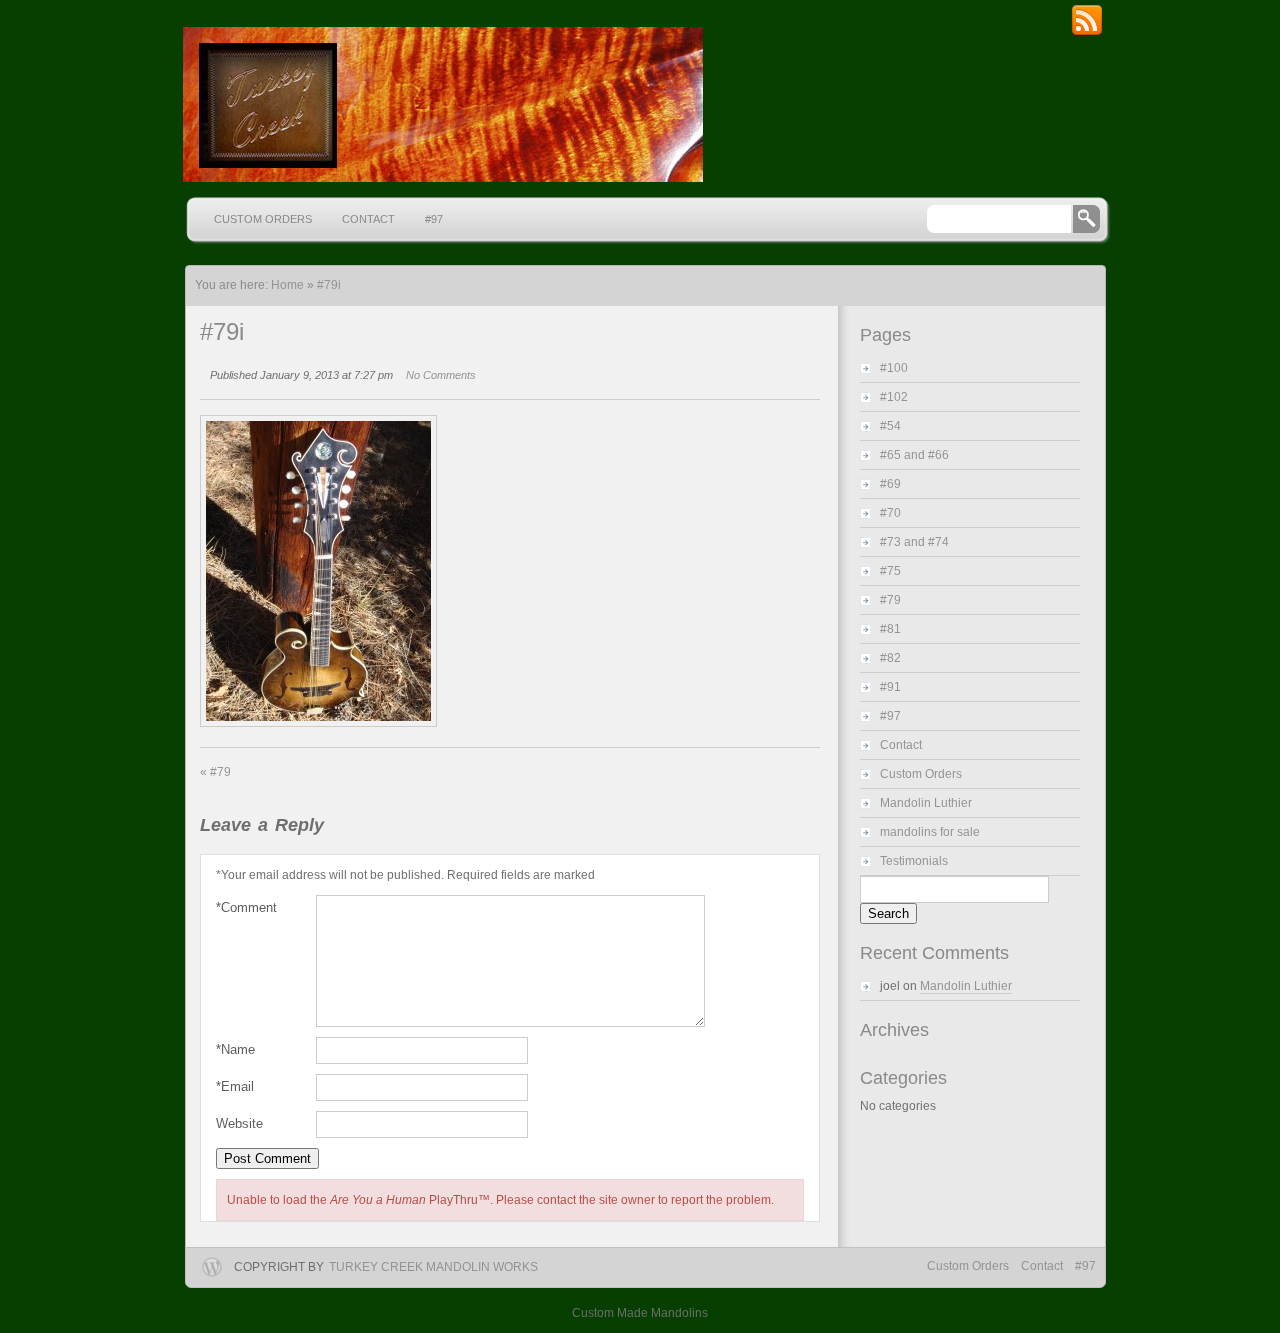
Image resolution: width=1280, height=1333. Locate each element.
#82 (890, 658)
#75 (890, 571)
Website (239, 1123)
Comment (246, 907)
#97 (434, 219)
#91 (890, 687)
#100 (894, 368)
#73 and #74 (914, 542)
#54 (890, 426)
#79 (215, 772)
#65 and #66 (914, 455)
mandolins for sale (930, 832)
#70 (890, 513)
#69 (890, 484)
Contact (368, 219)
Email (235, 1086)
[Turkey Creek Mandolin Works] (440, 104)
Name (235, 1049)
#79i (329, 285)
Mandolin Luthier (926, 803)
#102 (894, 397)
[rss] (1087, 33)
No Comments (441, 375)
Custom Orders (263, 219)
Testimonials (914, 861)
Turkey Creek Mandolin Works (433, 1267)
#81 (890, 629)
